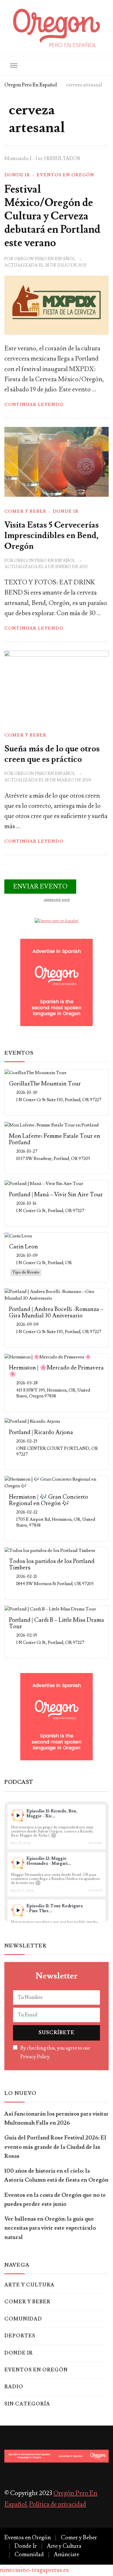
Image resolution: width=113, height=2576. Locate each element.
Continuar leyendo (34, 405)
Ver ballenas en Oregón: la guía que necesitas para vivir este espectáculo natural (50, 2228)
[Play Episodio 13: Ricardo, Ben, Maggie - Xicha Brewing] (18, 1815)
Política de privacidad (58, 2504)
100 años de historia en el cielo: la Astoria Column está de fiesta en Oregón (56, 2175)
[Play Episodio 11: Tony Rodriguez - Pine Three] (18, 1910)
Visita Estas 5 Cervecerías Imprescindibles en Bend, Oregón (52, 536)
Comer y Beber (25, 511)
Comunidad (23, 2319)
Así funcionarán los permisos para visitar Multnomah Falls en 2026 (57, 2118)
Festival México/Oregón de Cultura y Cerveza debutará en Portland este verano (52, 216)
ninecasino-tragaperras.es (34, 2570)
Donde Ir (17, 175)
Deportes (20, 2336)
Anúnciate (66, 2554)
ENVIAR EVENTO (40, 887)
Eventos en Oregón (65, 175)
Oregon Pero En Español (45, 259)
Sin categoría (27, 2404)
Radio (14, 2387)
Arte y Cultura (29, 2285)
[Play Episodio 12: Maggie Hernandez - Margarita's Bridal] (18, 1863)
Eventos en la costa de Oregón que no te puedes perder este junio (55, 2200)
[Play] (18, 1815)
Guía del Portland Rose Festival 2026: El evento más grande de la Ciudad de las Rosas (55, 2147)
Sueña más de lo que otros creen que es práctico (52, 754)
